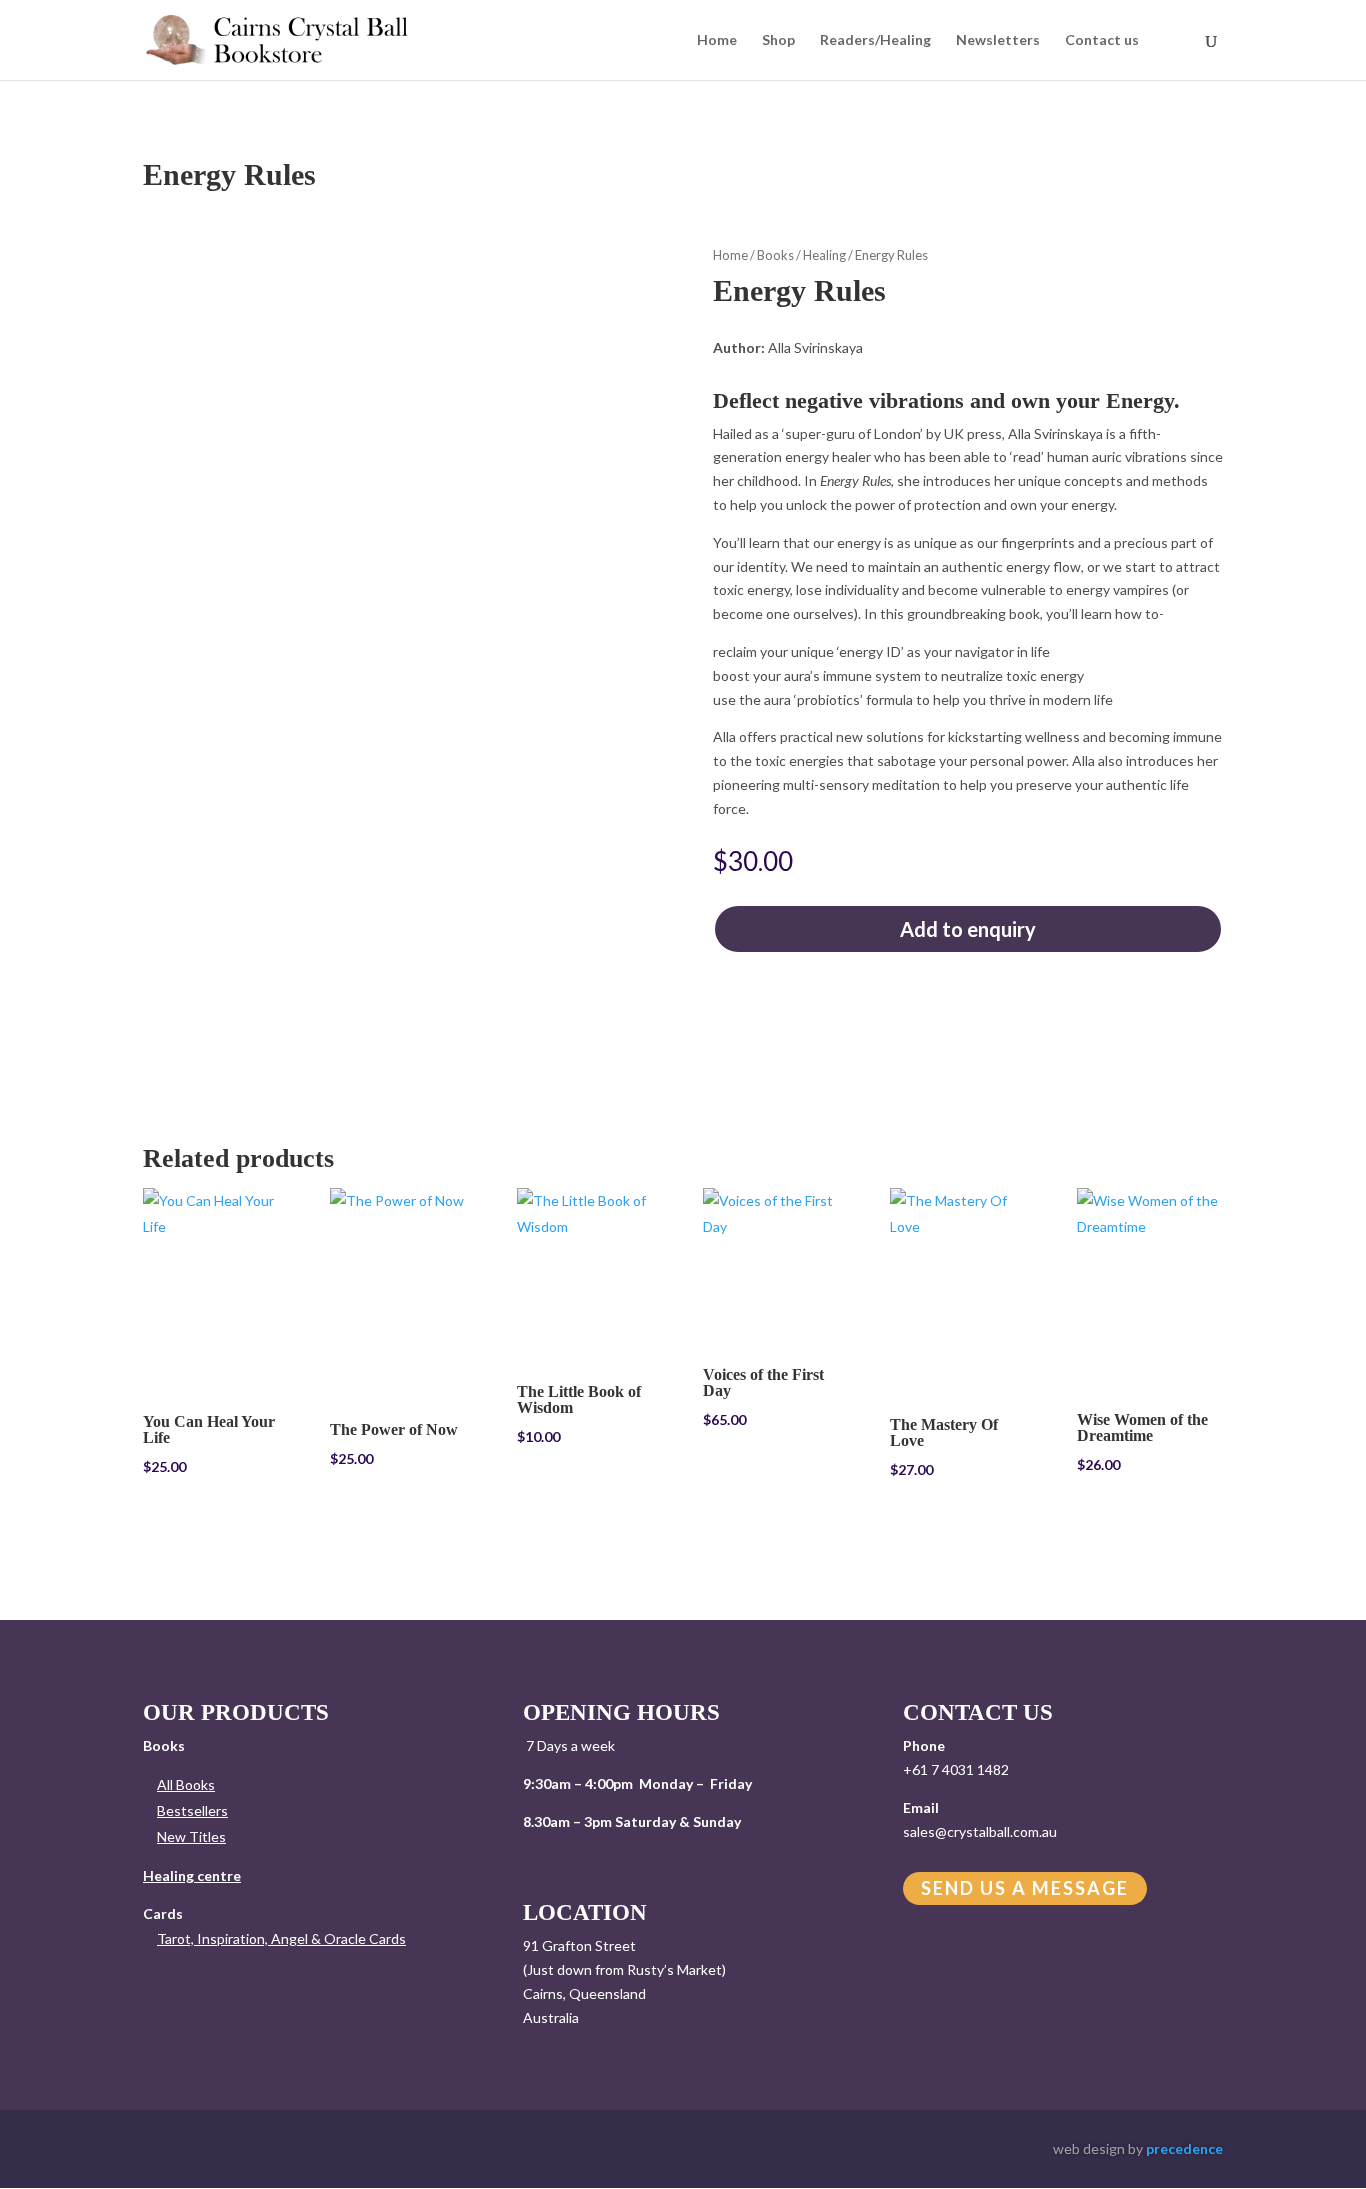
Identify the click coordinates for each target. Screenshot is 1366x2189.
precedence (1184, 2148)
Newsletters (998, 40)
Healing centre (192, 1875)
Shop (778, 40)
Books (775, 255)
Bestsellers (192, 1810)
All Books (186, 1784)
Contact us (1102, 40)
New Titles (191, 1836)
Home (717, 40)
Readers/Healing (875, 40)
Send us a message (1025, 1888)
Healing (824, 255)
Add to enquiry (968, 929)
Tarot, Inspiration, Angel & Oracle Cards (281, 1938)
